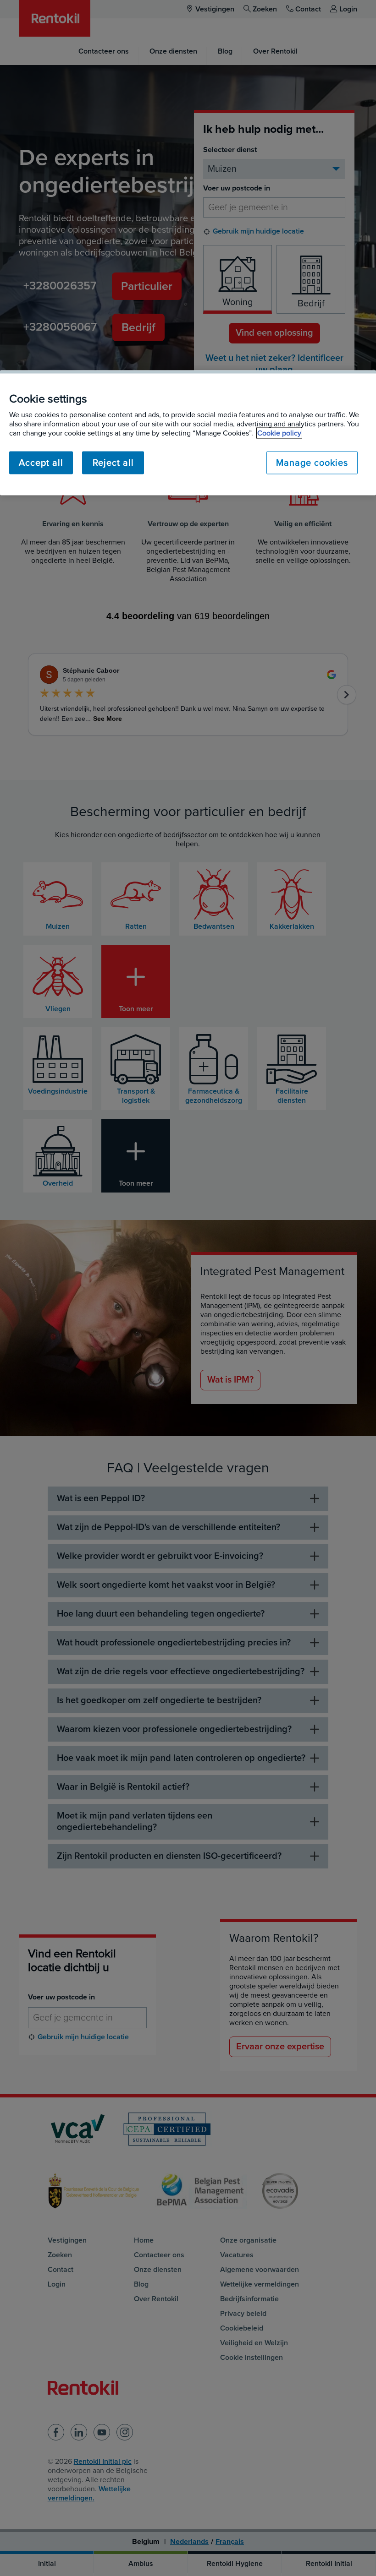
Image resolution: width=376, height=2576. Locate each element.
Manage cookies (312, 463)
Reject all (113, 463)
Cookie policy (279, 433)
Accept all (41, 463)
